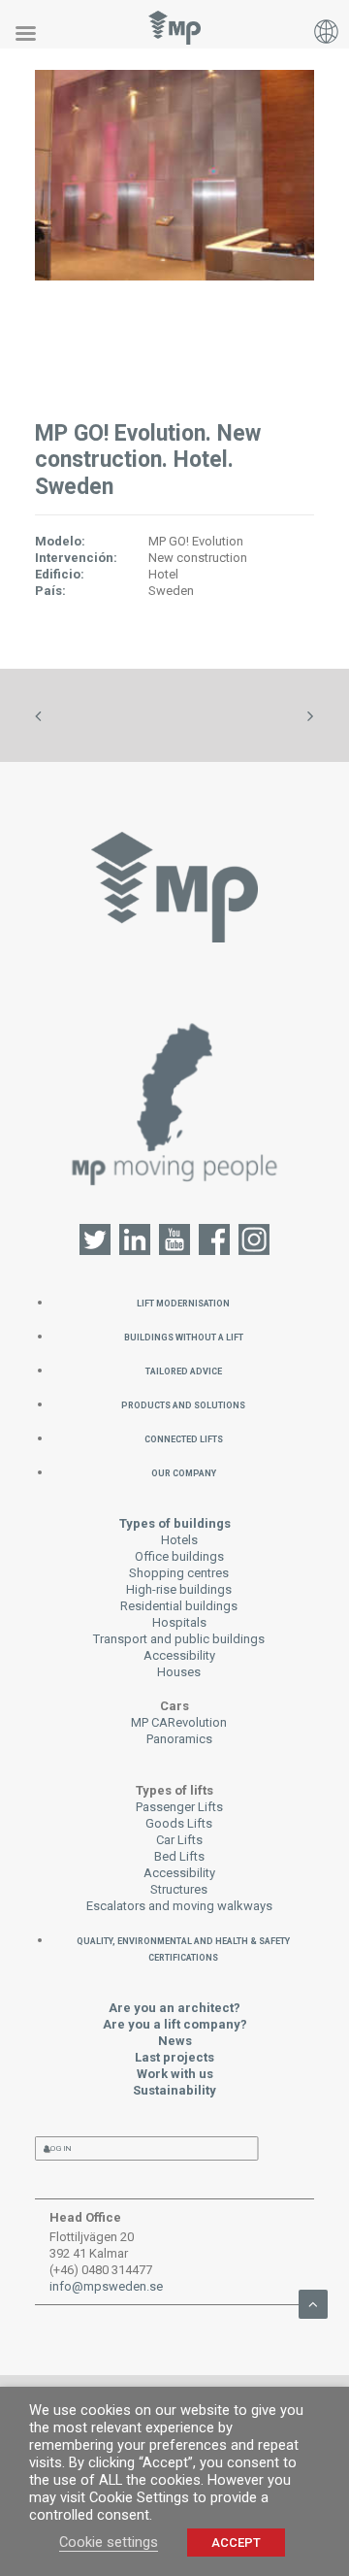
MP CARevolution (179, 1722)
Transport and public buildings (179, 1639)
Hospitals (179, 1622)
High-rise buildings (179, 1589)
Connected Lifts (184, 1438)
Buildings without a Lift (184, 1336)
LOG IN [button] (59, 2148)
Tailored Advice (184, 1370)
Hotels (179, 1540)
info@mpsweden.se (106, 2286)
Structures (179, 1889)
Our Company (184, 1472)
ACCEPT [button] (236, 2543)
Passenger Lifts (179, 1807)
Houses (179, 1672)
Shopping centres (179, 1573)
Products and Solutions (183, 1404)
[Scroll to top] (313, 2303)
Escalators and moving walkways (179, 1906)
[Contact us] (175, 1102)
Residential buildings (179, 1606)
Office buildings (179, 1556)
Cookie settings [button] (109, 2542)
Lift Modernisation (183, 1302)
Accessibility (179, 1655)
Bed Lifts (179, 1856)
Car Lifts (179, 1840)
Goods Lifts (179, 1823)
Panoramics (179, 1739)
